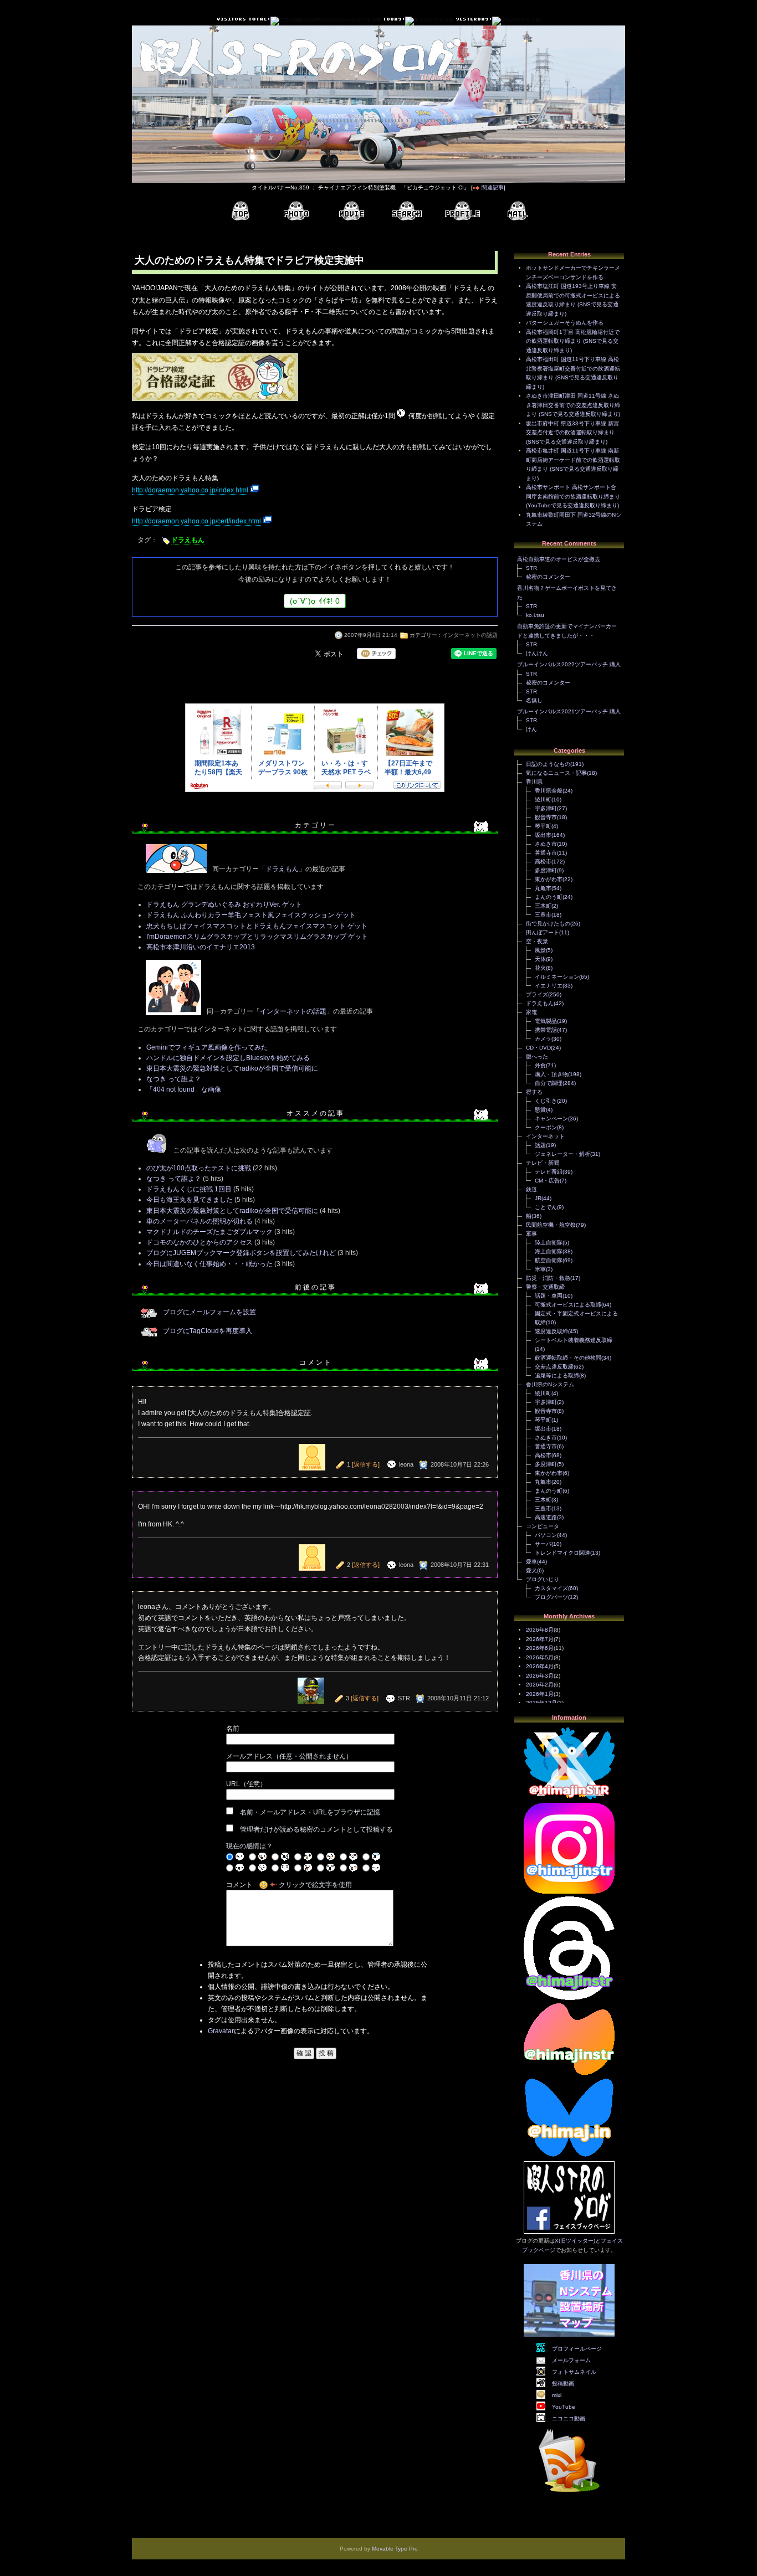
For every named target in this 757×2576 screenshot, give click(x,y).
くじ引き (546, 1101)
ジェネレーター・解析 (562, 1154)
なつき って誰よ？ (174, 1079)
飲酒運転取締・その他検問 (568, 1358)
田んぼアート (543, 932)
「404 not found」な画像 (184, 1089)
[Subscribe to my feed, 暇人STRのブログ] (569, 2494)
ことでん (546, 1207)
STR (531, 568)
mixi (557, 2395)
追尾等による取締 (557, 1376)
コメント (239, 1885)
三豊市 (543, 915)
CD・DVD (538, 1048)
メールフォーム (571, 2360)
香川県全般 (549, 791)
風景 (540, 950)
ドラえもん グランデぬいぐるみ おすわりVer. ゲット (224, 904)
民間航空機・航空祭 (551, 1225)
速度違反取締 (551, 1331)
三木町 (543, 906)
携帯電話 (546, 1030)
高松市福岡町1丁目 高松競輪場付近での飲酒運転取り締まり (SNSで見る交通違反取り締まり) (573, 341)
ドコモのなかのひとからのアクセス (200, 1242)
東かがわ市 (549, 879)
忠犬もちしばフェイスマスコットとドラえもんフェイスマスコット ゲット (257, 926)
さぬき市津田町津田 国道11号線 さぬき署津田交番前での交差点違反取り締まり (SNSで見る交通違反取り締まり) (573, 405)
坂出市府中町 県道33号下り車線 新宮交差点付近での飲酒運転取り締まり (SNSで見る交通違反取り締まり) (572, 433)
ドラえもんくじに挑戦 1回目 (189, 1189)
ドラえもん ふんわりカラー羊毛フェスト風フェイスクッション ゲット (251, 915)
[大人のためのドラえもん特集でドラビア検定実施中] (215, 402)
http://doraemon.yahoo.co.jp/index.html (190, 490)
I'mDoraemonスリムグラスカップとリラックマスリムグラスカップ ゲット (257, 937)
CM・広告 (547, 1181)
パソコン (546, 1535)
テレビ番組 (549, 1172)
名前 (233, 1729)
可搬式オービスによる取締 (568, 1305)
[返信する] (366, 1464)
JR (538, 1198)
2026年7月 (540, 1639)
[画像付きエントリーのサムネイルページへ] (296, 211)
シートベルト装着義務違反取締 (574, 1340)
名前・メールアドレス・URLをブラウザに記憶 (310, 1812)
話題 (540, 1145)
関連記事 (493, 187)
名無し (534, 700)
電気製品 (546, 1021)
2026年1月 (540, 1694)
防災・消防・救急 (548, 1278)
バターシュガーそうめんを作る (565, 323)
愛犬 (531, 1570)
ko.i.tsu (535, 615)
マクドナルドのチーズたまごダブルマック (209, 1232)
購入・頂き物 (551, 1074)
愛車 (531, 1562)
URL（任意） (246, 1784)
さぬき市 (546, 844)
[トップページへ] (241, 211)
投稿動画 (563, 2384)
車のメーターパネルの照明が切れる (200, 1221)
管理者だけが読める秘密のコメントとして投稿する (316, 1829)
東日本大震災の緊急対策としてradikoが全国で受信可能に (232, 1068)
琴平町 (543, 826)
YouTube (564, 2407)
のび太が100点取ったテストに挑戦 (199, 1168)
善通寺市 (546, 853)
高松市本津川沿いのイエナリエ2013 (201, 947)
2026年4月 (540, 1666)
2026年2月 (540, 1685)
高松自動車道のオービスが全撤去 (559, 559)
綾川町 (543, 799)
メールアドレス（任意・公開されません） (289, 1756)
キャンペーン (551, 1119)
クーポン (546, 1127)
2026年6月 (540, 1648)
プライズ (537, 994)
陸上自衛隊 (549, 1243)
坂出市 (543, 835)
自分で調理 (549, 1083)
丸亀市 (543, 888)
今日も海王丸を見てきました (190, 1200)
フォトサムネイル (574, 2372)
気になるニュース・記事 (556, 773)
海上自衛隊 (549, 1251)
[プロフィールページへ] (462, 211)
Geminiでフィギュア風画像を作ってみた (207, 1047)
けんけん (537, 653)
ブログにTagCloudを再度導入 (208, 1331)
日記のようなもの (548, 764)
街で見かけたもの (548, 924)
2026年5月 (540, 1657)
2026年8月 (540, 1630)
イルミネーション (557, 977)
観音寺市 (546, 817)
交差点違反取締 (554, 1367)
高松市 (543, 862)
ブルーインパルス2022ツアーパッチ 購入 (569, 664)
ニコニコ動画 (569, 2418)
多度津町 (546, 870)
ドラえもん (188, 540)
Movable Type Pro (395, 2549)
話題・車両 (549, 1296)
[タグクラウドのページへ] (407, 211)
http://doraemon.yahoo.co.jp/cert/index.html (196, 521)
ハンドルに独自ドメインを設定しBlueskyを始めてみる (228, 1058)
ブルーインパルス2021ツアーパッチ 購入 (569, 711)
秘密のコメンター (548, 577)
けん (531, 729)
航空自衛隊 (549, 1260)
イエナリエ (549, 986)
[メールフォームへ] (518, 211)
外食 (540, 1065)
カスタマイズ (551, 1588)
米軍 (540, 1269)
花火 (540, 968)
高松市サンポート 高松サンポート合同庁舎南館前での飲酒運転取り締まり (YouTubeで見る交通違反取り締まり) (573, 496)
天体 (540, 959)
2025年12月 (541, 1703)
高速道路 (546, 1517)
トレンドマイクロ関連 (562, 1553)
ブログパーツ (551, 1597)
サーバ (543, 1544)
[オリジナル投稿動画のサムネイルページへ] (351, 211)
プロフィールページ (577, 2349)
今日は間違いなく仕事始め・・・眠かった (209, 1264)
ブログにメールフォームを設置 (209, 1312)
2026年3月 (540, 1676)
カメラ (543, 1039)
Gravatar (221, 2031)
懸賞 (540, 1110)
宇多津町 (546, 808)
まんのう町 (549, 897)
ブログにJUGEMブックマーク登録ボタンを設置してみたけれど (241, 1253)
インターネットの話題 (470, 635)
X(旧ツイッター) (575, 2241)
